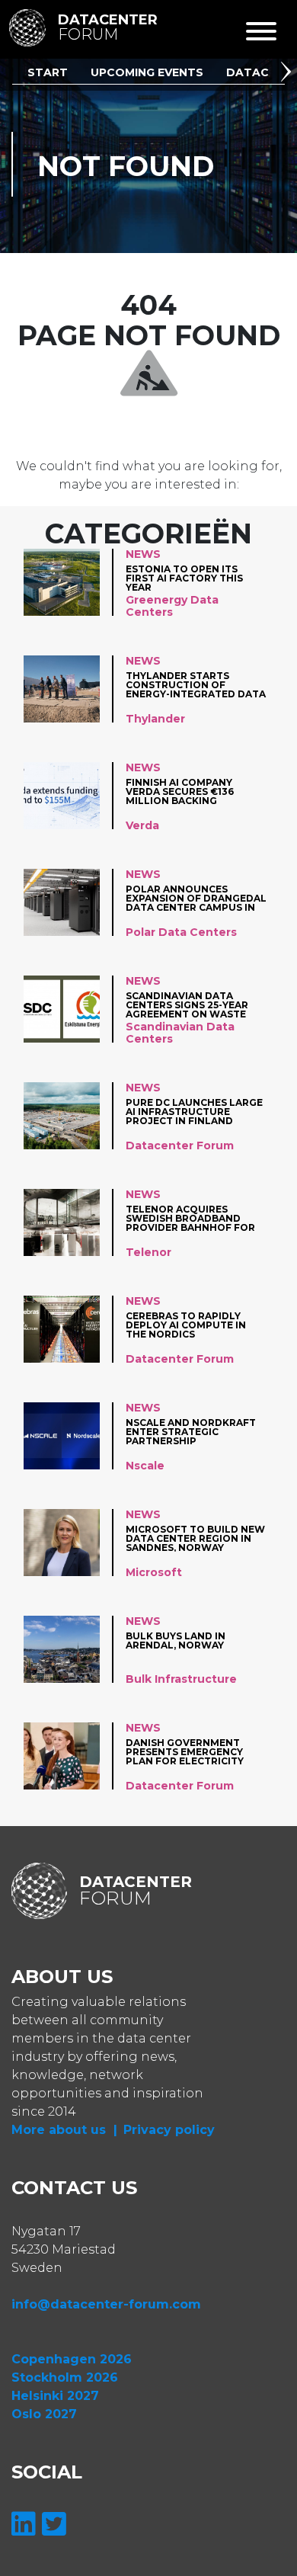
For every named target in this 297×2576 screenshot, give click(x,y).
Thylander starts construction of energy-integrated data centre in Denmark (196, 685)
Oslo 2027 (44, 2414)
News (143, 554)
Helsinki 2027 (55, 2396)
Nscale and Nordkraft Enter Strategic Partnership (191, 1432)
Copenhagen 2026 (72, 2359)
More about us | (64, 2130)
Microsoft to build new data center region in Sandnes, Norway (195, 1538)
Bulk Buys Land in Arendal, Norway (176, 1641)
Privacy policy (169, 2130)
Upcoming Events (147, 72)
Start (48, 72)
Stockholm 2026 (65, 2377)
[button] (289, 74)
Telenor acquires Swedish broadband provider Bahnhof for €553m (190, 1218)
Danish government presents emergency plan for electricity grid (185, 1752)
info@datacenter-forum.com (106, 2304)
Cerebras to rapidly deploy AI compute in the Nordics (186, 1325)
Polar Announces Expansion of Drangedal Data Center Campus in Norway (196, 898)
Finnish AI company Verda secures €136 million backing (180, 791)
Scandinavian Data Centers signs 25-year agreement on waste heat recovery (187, 1005)
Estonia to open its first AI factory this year (184, 578)
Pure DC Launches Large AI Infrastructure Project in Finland (194, 1112)
